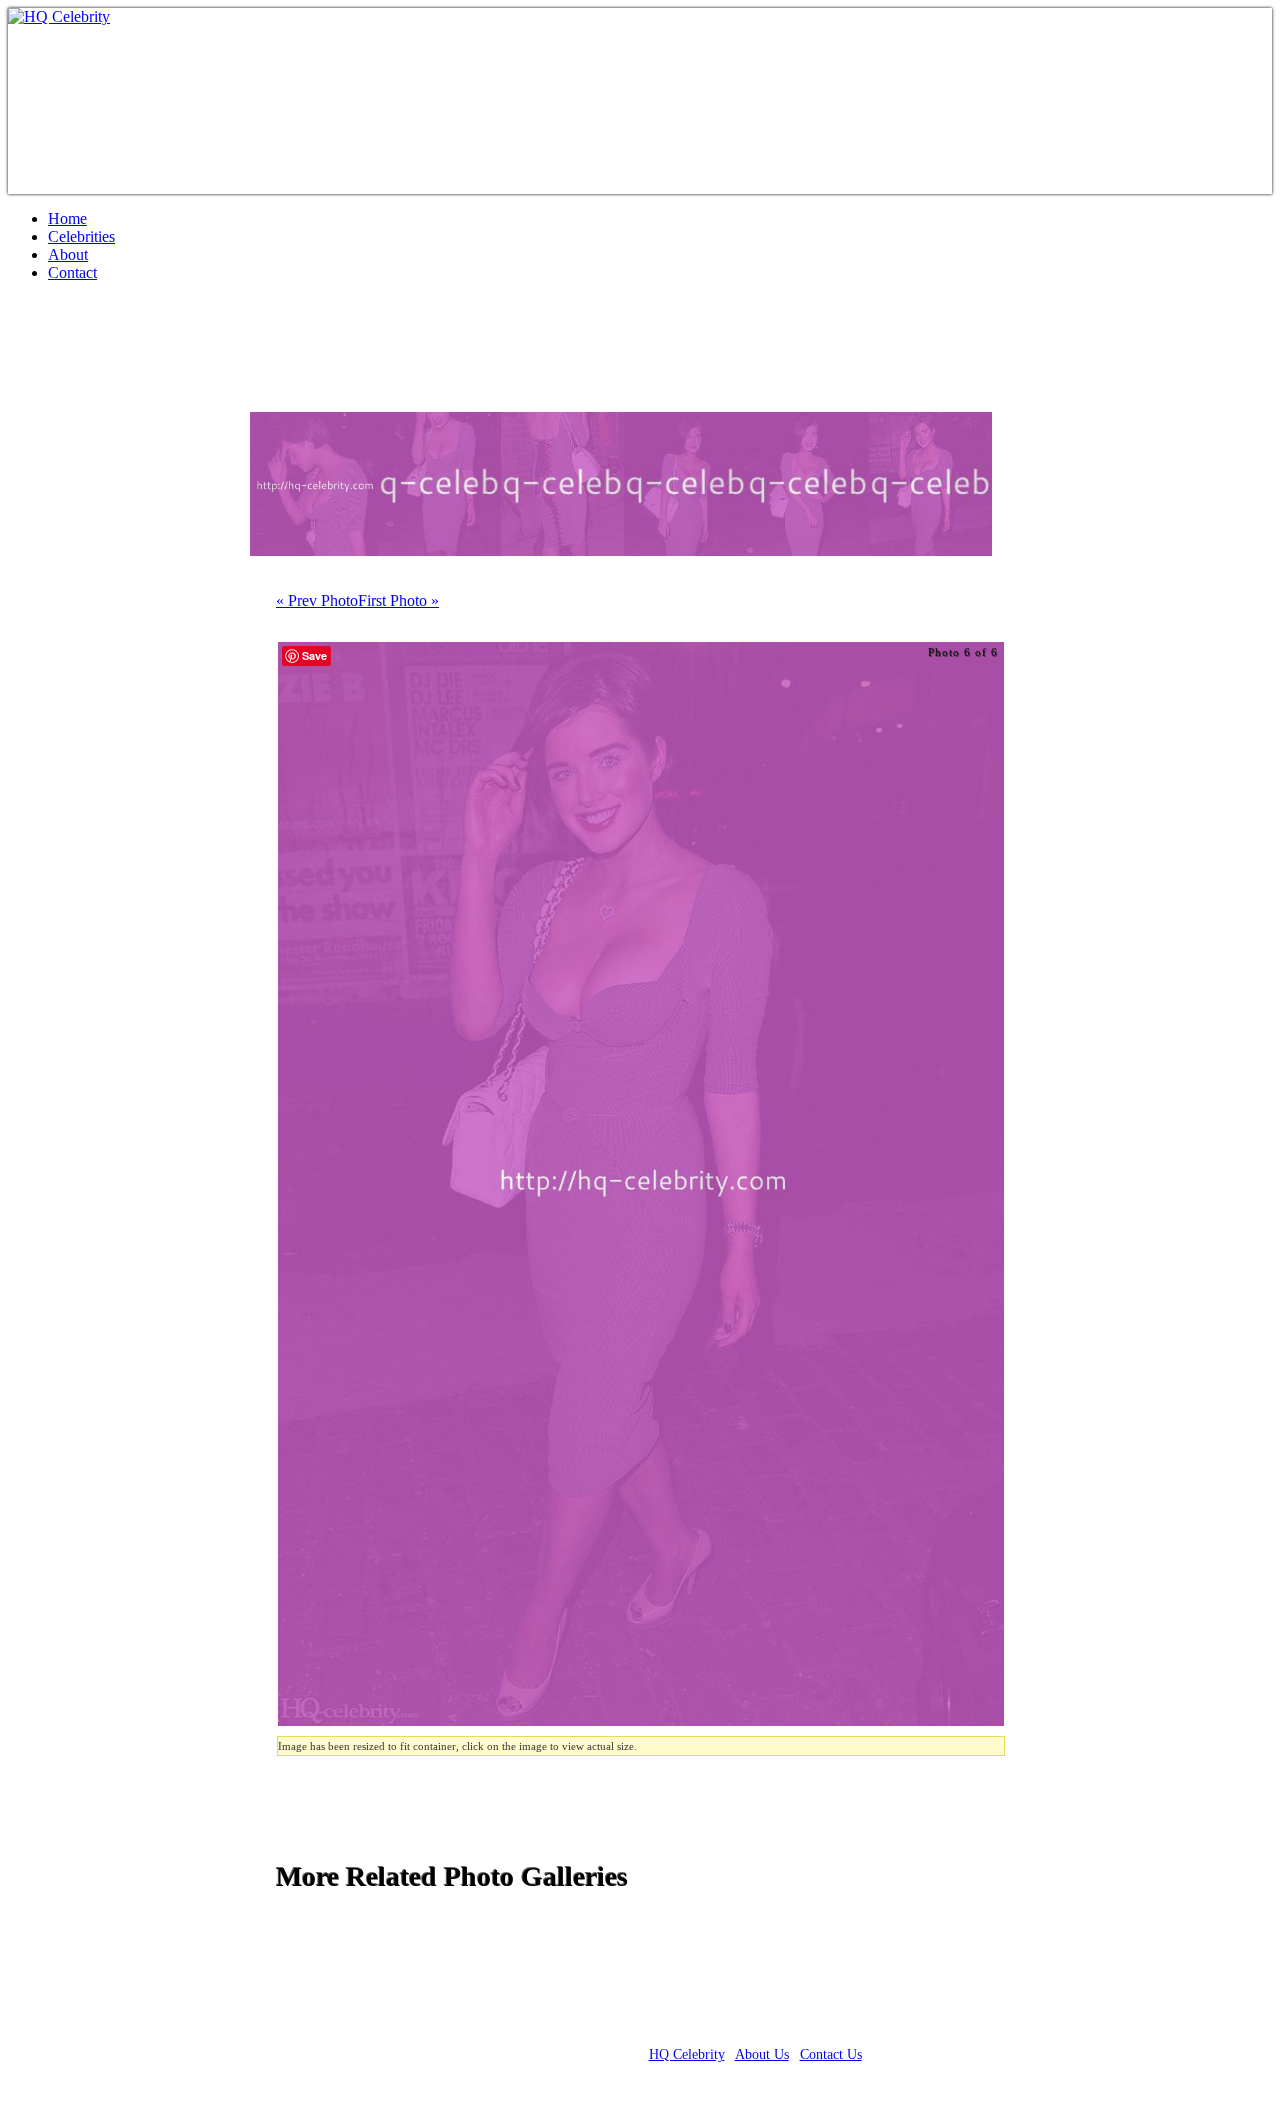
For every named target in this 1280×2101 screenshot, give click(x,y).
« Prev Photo (317, 600)
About (68, 254)
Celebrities (81, 236)
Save (314, 655)
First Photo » (398, 600)
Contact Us (831, 2054)
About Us (762, 2054)
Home (67, 218)
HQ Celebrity (687, 2054)
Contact (72, 272)
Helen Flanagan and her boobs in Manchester (319, 355)
